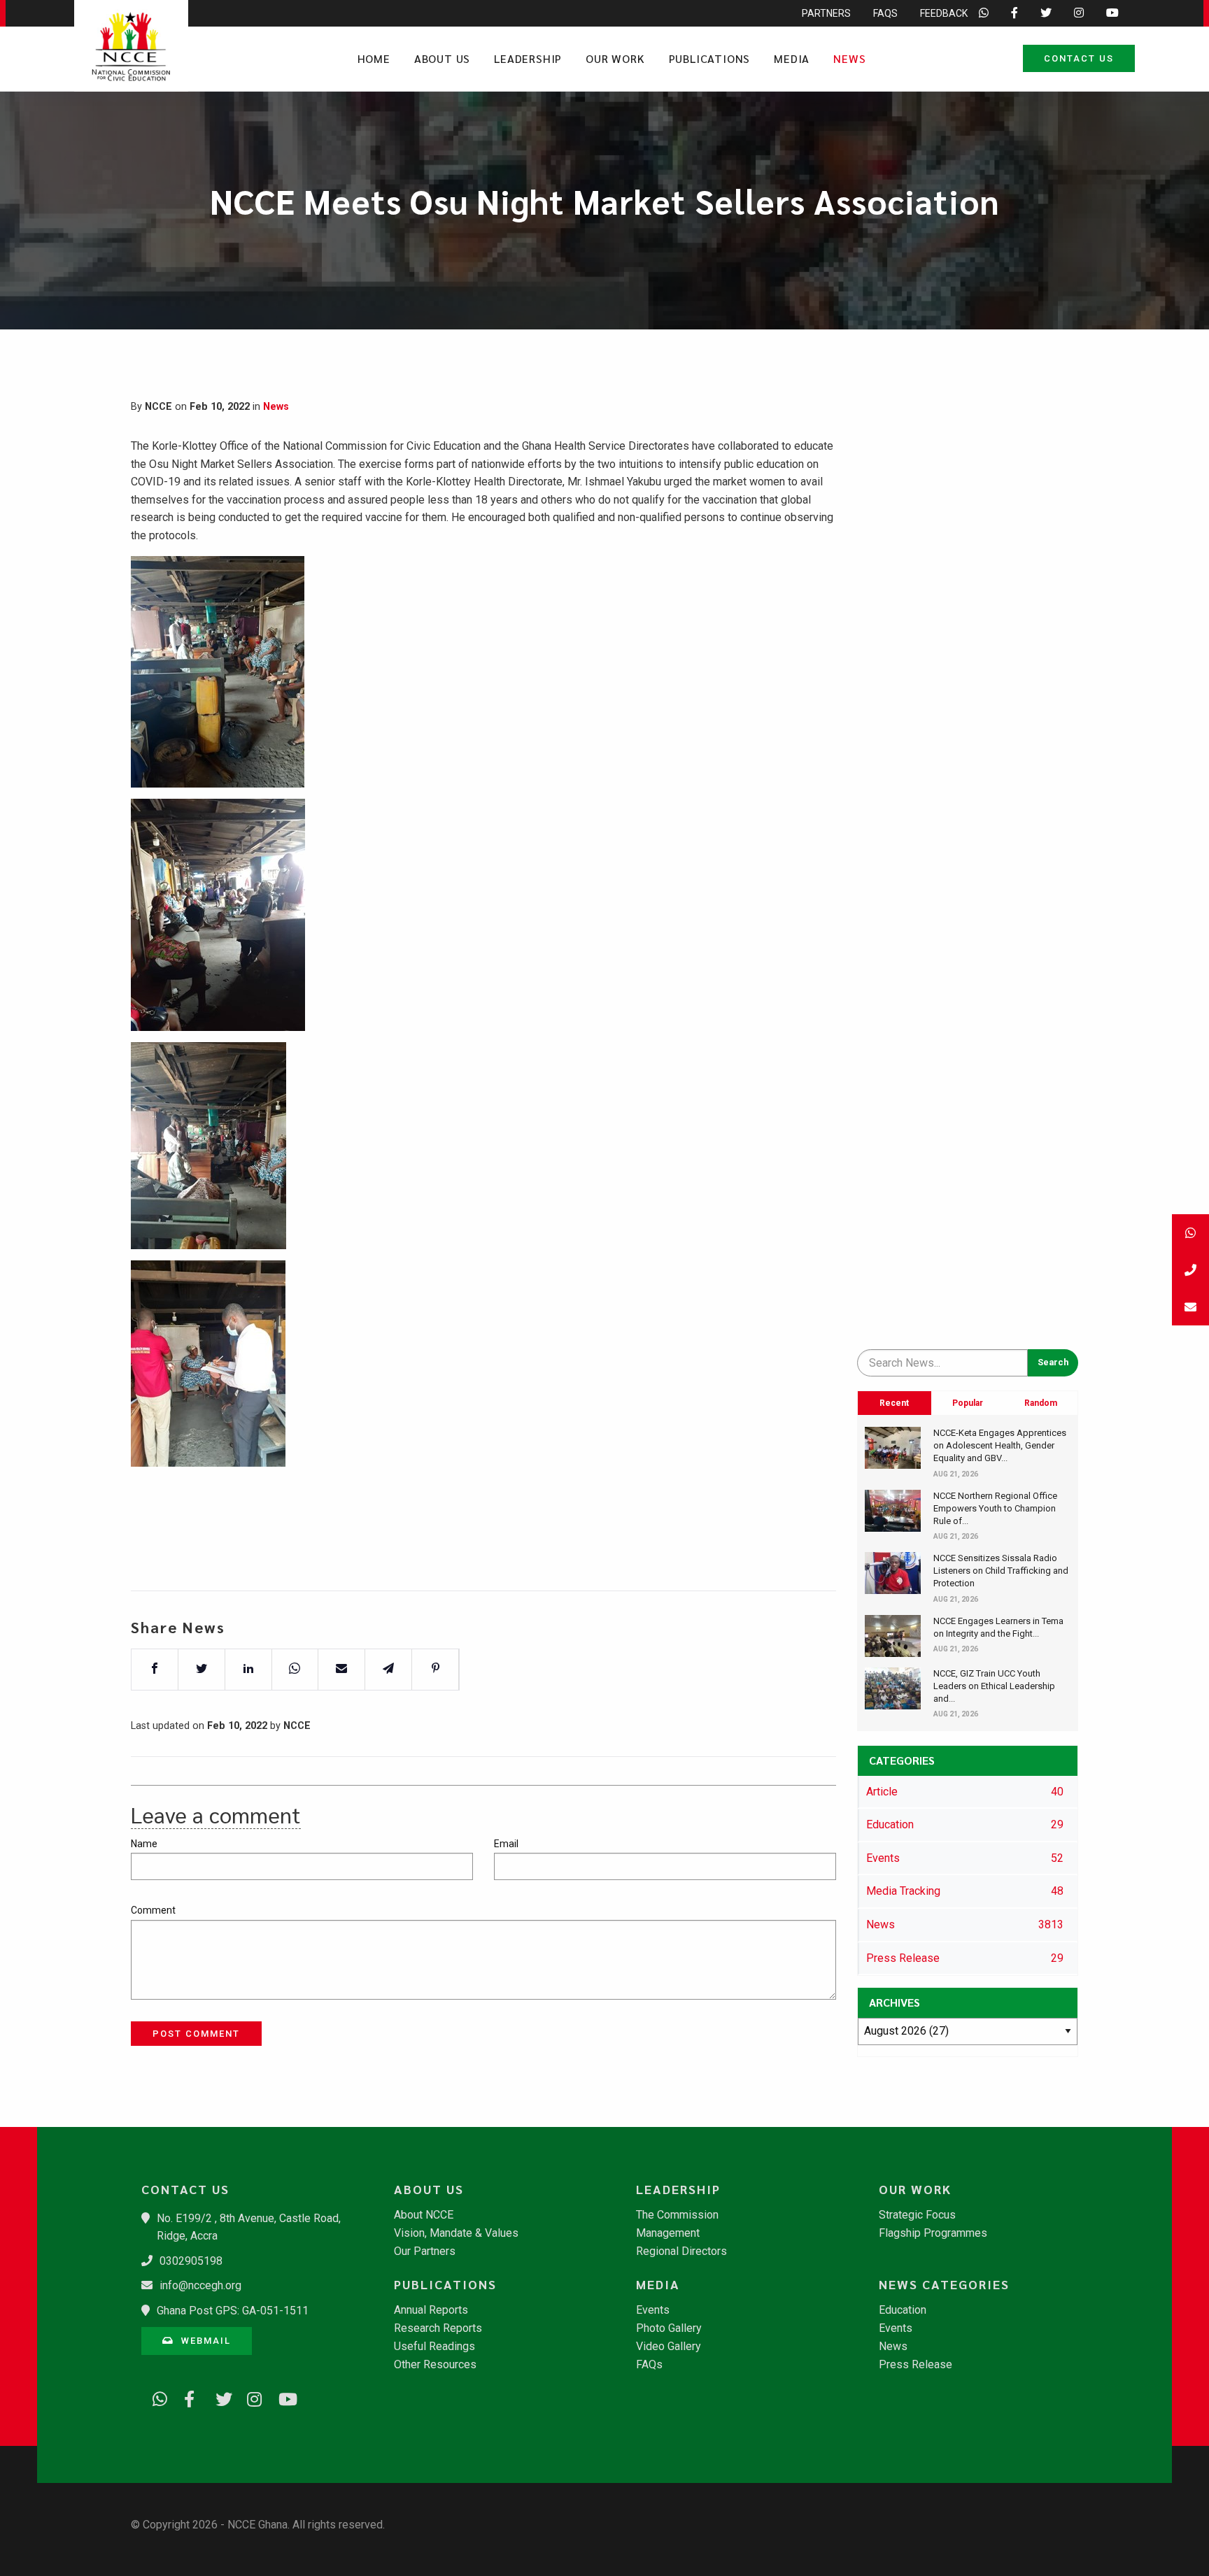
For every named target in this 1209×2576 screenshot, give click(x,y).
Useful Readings (434, 2347)
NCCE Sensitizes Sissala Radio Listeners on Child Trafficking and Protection (1001, 1571)
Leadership (528, 58)
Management (668, 2233)
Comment (153, 1910)
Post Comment (196, 2034)
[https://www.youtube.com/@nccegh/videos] (281, 2397)
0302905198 (191, 2261)
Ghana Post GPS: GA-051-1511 (233, 2311)
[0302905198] (1190, 1270)
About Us (442, 58)
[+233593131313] (1190, 1233)
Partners (826, 13)
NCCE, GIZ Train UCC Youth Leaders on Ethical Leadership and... (994, 1686)
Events (653, 2310)
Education (903, 2310)
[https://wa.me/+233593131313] (155, 2397)
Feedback (944, 13)
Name (144, 1844)
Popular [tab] (968, 1403)
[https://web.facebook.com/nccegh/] (187, 2397)
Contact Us (1079, 58)
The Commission (677, 2215)
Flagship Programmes (933, 2233)
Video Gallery (669, 2347)
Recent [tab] (894, 1403)
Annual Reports (431, 2310)
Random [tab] (1041, 1403)
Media (792, 58)
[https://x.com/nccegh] (218, 2397)
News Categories (944, 2284)
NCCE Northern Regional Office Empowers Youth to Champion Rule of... (995, 1508)
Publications (710, 58)
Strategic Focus (917, 2215)
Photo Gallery (669, 2328)
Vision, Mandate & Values (456, 2233)
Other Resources (435, 2365)
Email (506, 1844)
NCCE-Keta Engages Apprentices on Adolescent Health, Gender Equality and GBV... (1000, 1445)
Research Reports (438, 2328)
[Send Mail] (1190, 1307)
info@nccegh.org (200, 2285)
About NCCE (424, 2215)
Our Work (615, 58)
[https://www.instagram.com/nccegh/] (250, 2397)
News (849, 58)
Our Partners (425, 2251)
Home (374, 58)
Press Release (915, 2365)
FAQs (885, 13)
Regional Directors (681, 2251)
